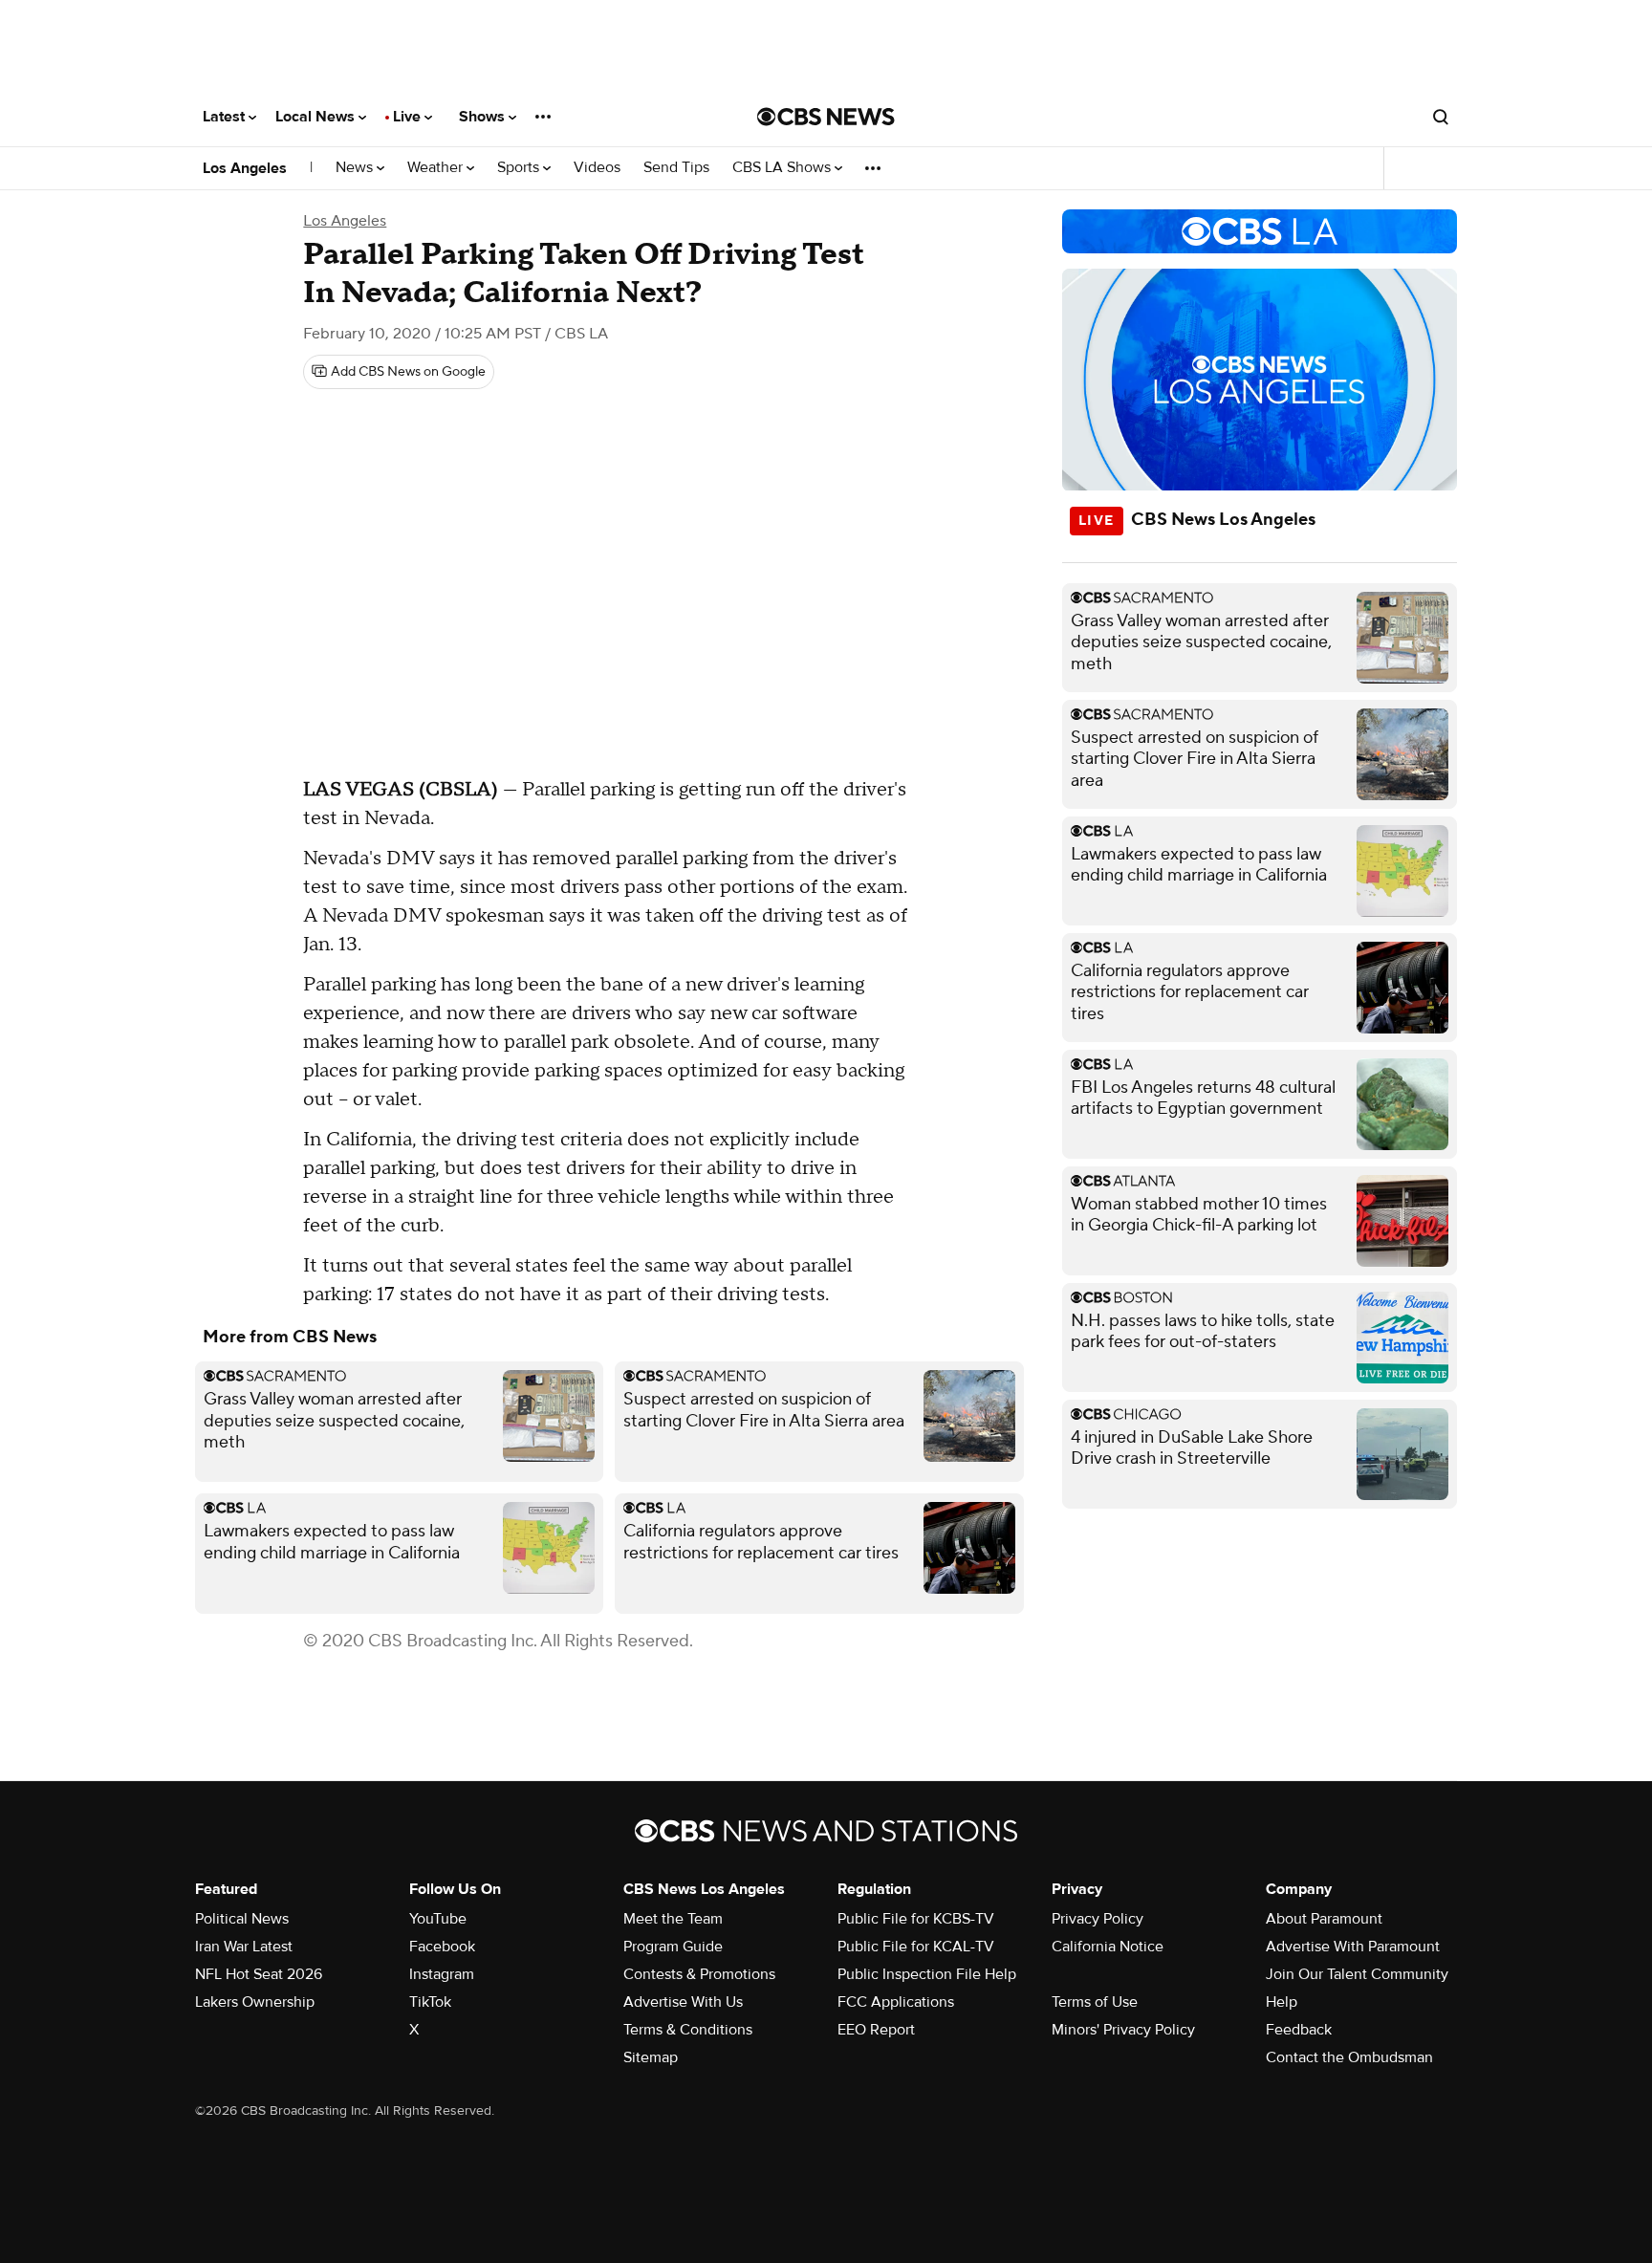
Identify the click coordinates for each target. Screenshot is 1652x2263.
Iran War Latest (244, 1947)
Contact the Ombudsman (1349, 2057)
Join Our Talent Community (1357, 1974)
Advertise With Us (683, 2002)
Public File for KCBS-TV (916, 1919)
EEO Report (876, 2030)
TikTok (430, 2002)
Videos (597, 168)
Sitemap (651, 2057)
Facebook (442, 1947)
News (356, 168)
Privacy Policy (1098, 1919)
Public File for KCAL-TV (916, 1947)
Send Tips (676, 168)
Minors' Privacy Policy (1123, 2030)
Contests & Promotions (699, 1974)
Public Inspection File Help (927, 1974)
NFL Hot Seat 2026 (259, 1974)
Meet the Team (673, 1919)
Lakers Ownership (255, 2002)
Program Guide (673, 1947)
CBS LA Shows (783, 168)
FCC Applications (896, 2002)
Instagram (442, 1974)
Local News (317, 117)
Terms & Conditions (688, 2030)
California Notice (1108, 1947)
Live (409, 117)
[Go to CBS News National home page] (826, 117)
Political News (242, 1919)
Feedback (1299, 2030)
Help (1282, 2002)
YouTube (438, 1919)
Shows (484, 117)
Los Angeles (245, 168)
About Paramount (1324, 1919)
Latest (226, 117)
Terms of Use (1095, 2002)
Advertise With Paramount (1353, 1947)
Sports (520, 168)
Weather (437, 168)
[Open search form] (1441, 117)
